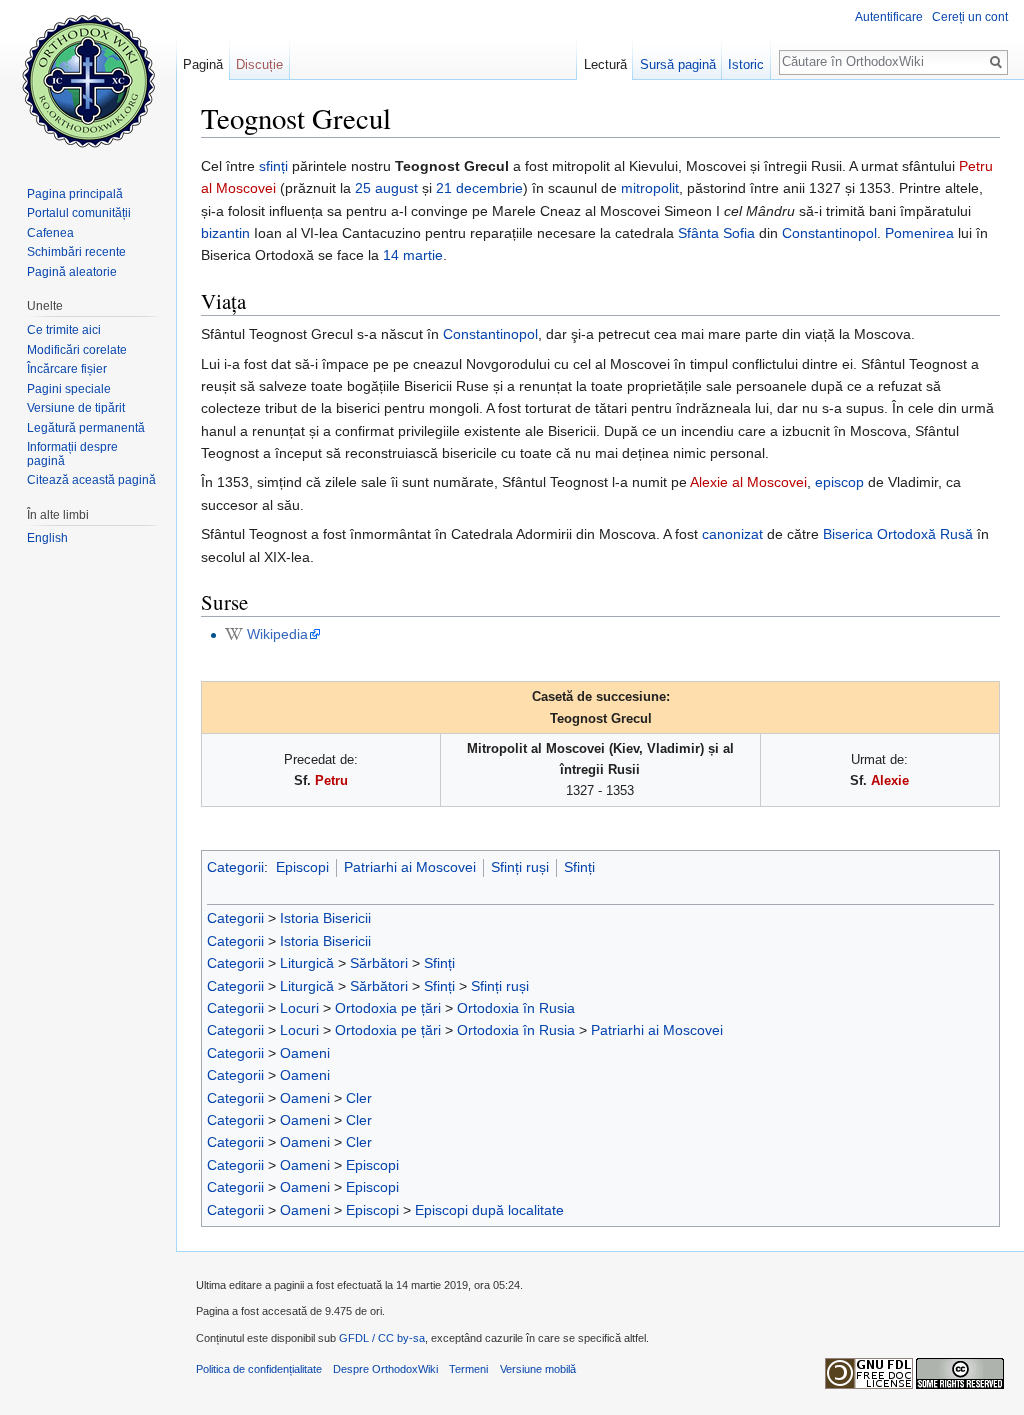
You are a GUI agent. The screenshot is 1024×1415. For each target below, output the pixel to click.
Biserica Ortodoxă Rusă (898, 534)
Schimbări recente (76, 252)
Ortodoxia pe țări (388, 1008)
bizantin (225, 233)
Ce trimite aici (64, 330)
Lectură (605, 64)
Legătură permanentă (86, 428)
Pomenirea (919, 233)
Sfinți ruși (520, 867)
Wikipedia (277, 634)
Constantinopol (829, 233)
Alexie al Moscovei (748, 482)
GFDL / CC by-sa (382, 1338)
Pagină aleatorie (72, 272)
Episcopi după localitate (489, 1210)
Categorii (235, 867)
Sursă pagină (678, 64)
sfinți (273, 166)
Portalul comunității (79, 213)
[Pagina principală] (88, 80)
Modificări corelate (77, 350)
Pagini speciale (69, 389)
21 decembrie (479, 188)
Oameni (305, 1053)
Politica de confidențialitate (259, 1369)
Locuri (299, 1008)
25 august (386, 188)
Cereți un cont (970, 17)
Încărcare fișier (67, 369)
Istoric (746, 64)
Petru (331, 780)
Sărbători (379, 963)
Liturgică (307, 963)
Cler (359, 1098)
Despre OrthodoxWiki (385, 1369)
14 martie (413, 255)
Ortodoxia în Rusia (516, 1008)
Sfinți (579, 867)
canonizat (732, 534)
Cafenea (50, 233)
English (47, 538)
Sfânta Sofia (716, 233)
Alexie (890, 780)
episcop (839, 482)
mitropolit (650, 188)
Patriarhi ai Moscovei (410, 867)
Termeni (468, 1369)
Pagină (203, 64)
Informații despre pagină (72, 454)
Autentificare (889, 17)
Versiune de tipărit (76, 408)
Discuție (259, 64)
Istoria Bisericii (325, 918)
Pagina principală (75, 194)
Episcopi (302, 867)
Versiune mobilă (538, 1369)
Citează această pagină (91, 480)
